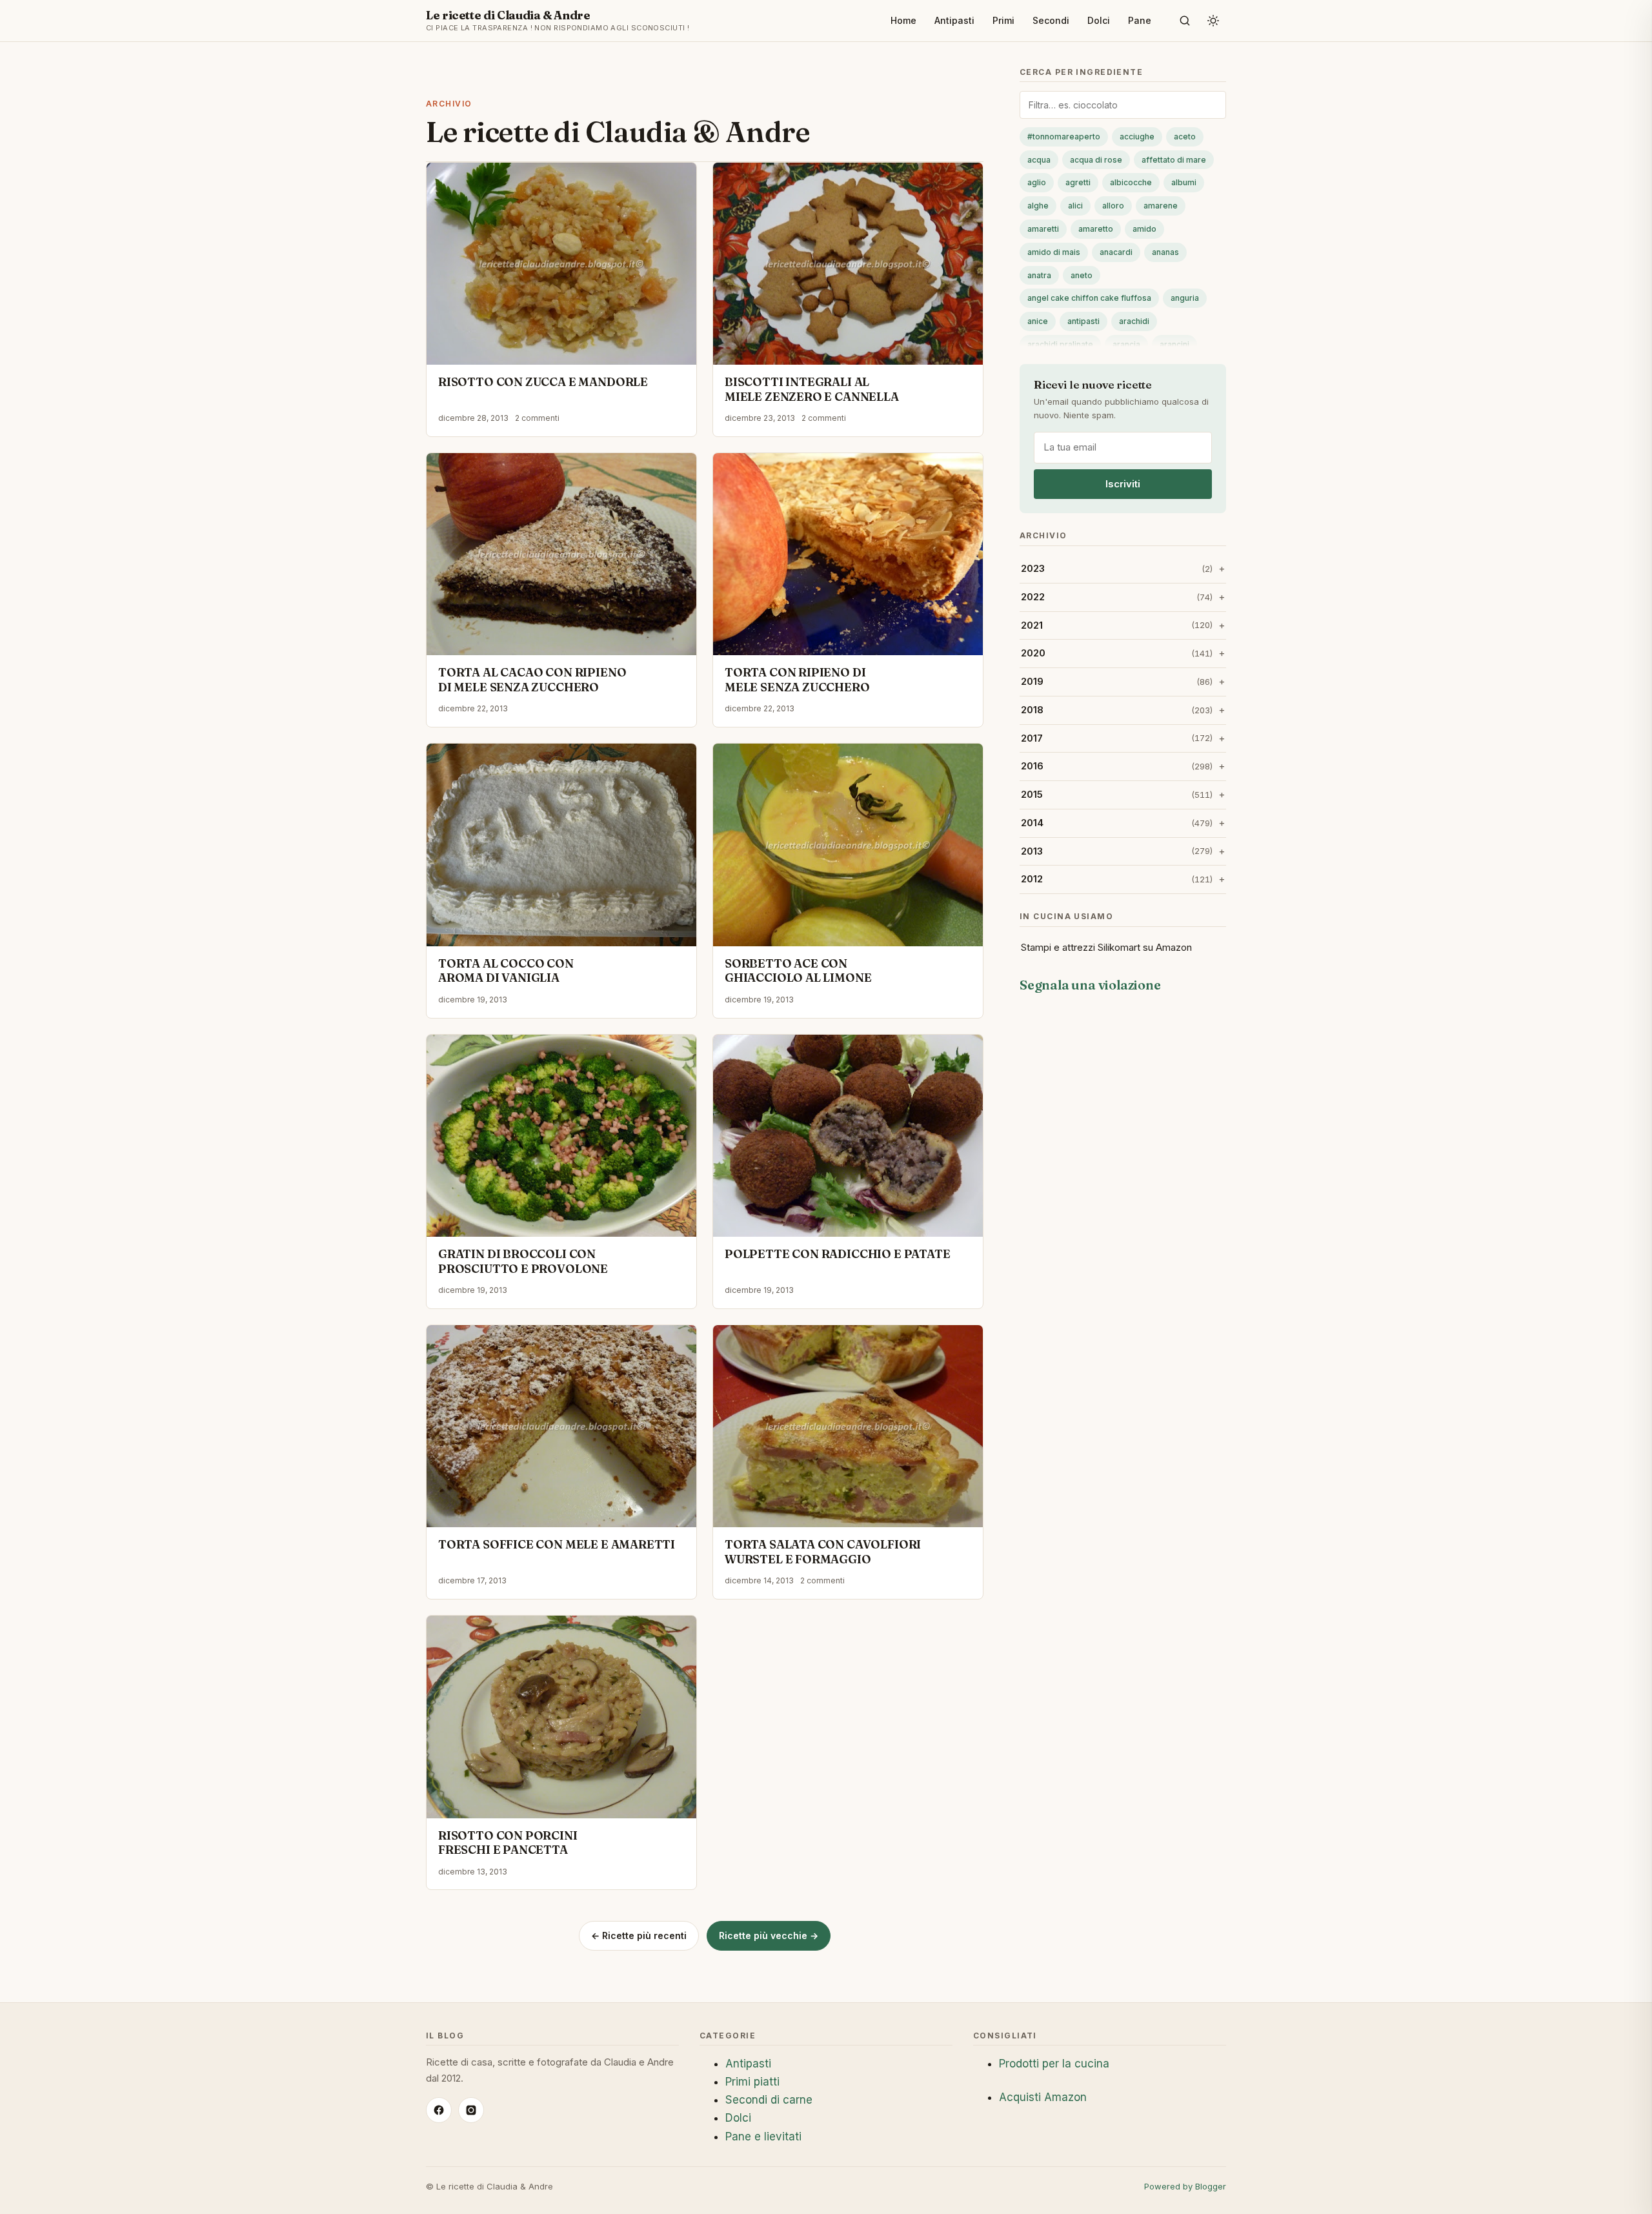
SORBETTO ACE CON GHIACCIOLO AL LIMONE (798, 971)
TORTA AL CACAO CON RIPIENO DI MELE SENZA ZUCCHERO (532, 680)
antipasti (1083, 321)
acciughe (1137, 137)
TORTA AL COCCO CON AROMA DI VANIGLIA (506, 971)
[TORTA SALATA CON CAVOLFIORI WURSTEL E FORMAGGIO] (848, 1427)
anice (1038, 321)
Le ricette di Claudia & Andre (558, 20)
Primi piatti (752, 2082)
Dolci (1099, 20)
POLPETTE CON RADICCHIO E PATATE (837, 1254)
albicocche (1131, 182)
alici (1075, 206)
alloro (1113, 206)
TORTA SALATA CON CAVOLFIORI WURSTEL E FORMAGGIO (823, 1552)
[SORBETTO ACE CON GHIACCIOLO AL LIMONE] (848, 845)
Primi (1003, 20)
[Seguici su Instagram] (471, 2110)
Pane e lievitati (763, 2137)
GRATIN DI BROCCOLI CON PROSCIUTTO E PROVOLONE (523, 1261)
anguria (1185, 298)
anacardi (1116, 252)
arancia (1126, 344)
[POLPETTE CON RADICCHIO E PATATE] (848, 1136)
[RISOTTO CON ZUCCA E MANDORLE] (561, 264)
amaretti (1043, 229)
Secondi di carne (769, 2100)
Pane (1140, 20)
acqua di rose (1096, 160)
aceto (1185, 137)
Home (903, 20)
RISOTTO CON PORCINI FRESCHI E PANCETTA (508, 1843)
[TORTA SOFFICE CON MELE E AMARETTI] (561, 1427)
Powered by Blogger (1185, 2186)
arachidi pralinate (1060, 344)
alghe (1038, 206)
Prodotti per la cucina (1054, 2064)
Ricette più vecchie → (769, 1935)
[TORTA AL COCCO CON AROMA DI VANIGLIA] (561, 845)
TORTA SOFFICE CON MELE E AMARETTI (557, 1544)
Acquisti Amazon (1043, 2097)
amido (1144, 229)
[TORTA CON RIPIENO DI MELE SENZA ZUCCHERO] (848, 554)
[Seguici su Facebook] (439, 2110)
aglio (1037, 182)
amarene (1161, 206)
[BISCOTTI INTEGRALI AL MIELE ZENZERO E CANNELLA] (848, 264)
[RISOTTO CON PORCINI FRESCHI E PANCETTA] (561, 1717)
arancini (1174, 344)
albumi (1184, 182)
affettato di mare (1174, 160)
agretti (1078, 182)
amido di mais (1054, 252)
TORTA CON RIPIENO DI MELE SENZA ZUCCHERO (797, 680)
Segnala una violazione (1090, 985)
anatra (1039, 275)
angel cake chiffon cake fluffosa (1089, 298)
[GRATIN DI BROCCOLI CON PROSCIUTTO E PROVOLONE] (561, 1136)
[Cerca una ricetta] (1185, 21)
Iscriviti (1123, 484)
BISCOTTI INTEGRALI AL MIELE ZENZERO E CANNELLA (812, 389)
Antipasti (954, 20)
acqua (1039, 160)
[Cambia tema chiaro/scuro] (1213, 21)
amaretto (1096, 229)
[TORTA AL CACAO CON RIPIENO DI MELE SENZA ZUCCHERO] (561, 554)
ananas (1165, 252)
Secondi (1051, 20)
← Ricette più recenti (639, 1935)
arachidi (1134, 321)
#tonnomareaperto (1064, 137)
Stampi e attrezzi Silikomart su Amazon (1106, 947)
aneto (1082, 275)
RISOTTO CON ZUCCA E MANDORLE (543, 382)
